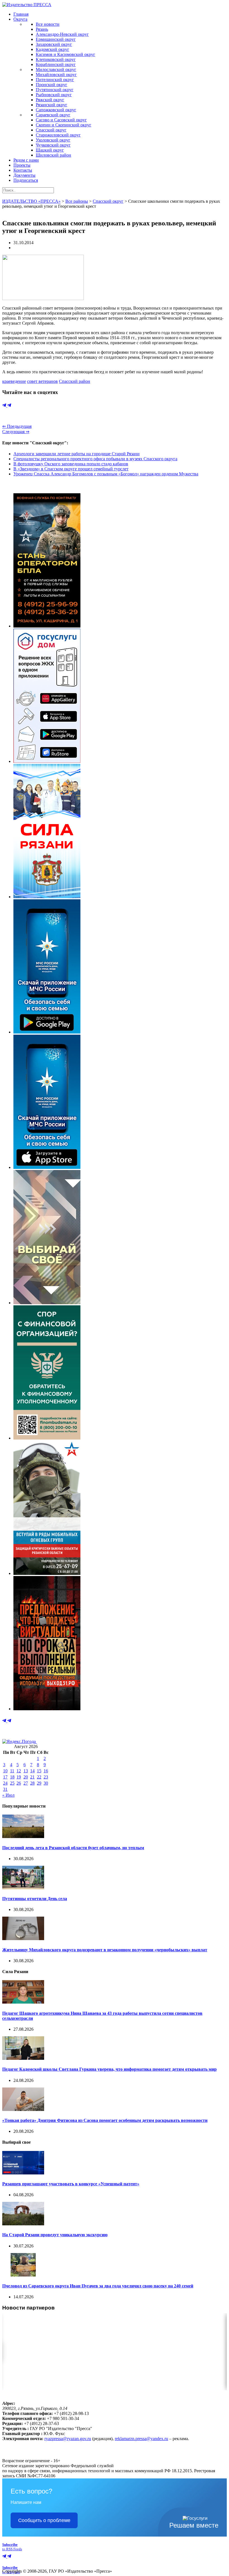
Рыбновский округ (54, 95)
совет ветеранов (42, 381)
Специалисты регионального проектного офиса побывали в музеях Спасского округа (95, 459)
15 (39, 1771)
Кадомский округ (53, 49)
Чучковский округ (53, 145)
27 (26, 1783)
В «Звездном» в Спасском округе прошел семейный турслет (71, 469)
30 (46, 1783)
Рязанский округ (52, 105)
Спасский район (75, 381)
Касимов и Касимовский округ (65, 54)
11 (12, 1771)
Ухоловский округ (53, 140)
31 (5, 1789)
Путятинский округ (55, 90)
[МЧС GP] (47, 1032)
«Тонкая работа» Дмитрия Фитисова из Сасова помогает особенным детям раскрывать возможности (105, 2120)
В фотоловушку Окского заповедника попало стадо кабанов (71, 464)
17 (5, 1777)
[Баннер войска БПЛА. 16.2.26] (47, 626)
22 (39, 1777)
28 (32, 1783)
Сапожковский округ (56, 110)
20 (26, 1777)
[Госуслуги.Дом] (47, 761)
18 (12, 1777)
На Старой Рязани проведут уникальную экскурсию (55, 2235)
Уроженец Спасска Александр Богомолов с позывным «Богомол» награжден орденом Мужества (106, 474)
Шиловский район (53, 155)
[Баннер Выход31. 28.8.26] (47, 1709)
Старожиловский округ (58, 135)
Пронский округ (52, 85)
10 (5, 1771)
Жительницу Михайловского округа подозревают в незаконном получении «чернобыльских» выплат (105, 1950)
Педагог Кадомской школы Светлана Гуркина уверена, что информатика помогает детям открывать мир (109, 2069)
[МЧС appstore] (47, 1167)
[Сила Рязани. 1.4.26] (47, 897)
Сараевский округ (53, 115)
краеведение (14, 381)
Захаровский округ (54, 44)
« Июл (8, 1795)
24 (5, 1783)
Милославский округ (56, 69)
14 (32, 1771)
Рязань (42, 29)
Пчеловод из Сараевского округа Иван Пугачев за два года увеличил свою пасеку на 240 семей (98, 2286)
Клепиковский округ (56, 59)
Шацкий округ (50, 150)
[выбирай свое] (47, 1303)
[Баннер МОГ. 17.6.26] (47, 1573)
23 (46, 1777)
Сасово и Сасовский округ (61, 120)
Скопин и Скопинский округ (64, 125)
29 (39, 1783)
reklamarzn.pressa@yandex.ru (141, 2439)
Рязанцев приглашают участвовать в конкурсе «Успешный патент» (71, 2184)
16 (46, 1771)
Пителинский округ (55, 80)
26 (19, 1783)
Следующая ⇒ (16, 432)
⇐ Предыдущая (17, 426)
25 (12, 1783)
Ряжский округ (50, 100)
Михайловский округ (56, 75)
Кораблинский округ (56, 64)
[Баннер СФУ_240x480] (47, 1438)
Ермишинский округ (56, 39)
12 (19, 1771)
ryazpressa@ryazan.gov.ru (68, 2439)
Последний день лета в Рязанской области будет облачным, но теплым (73, 1848)
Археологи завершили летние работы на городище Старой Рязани (77, 454)
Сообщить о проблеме (44, 2520)
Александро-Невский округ (62, 34)
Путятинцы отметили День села (35, 1899)
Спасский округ (51, 130)
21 (32, 1777)
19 (19, 1777)
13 (26, 1771)
